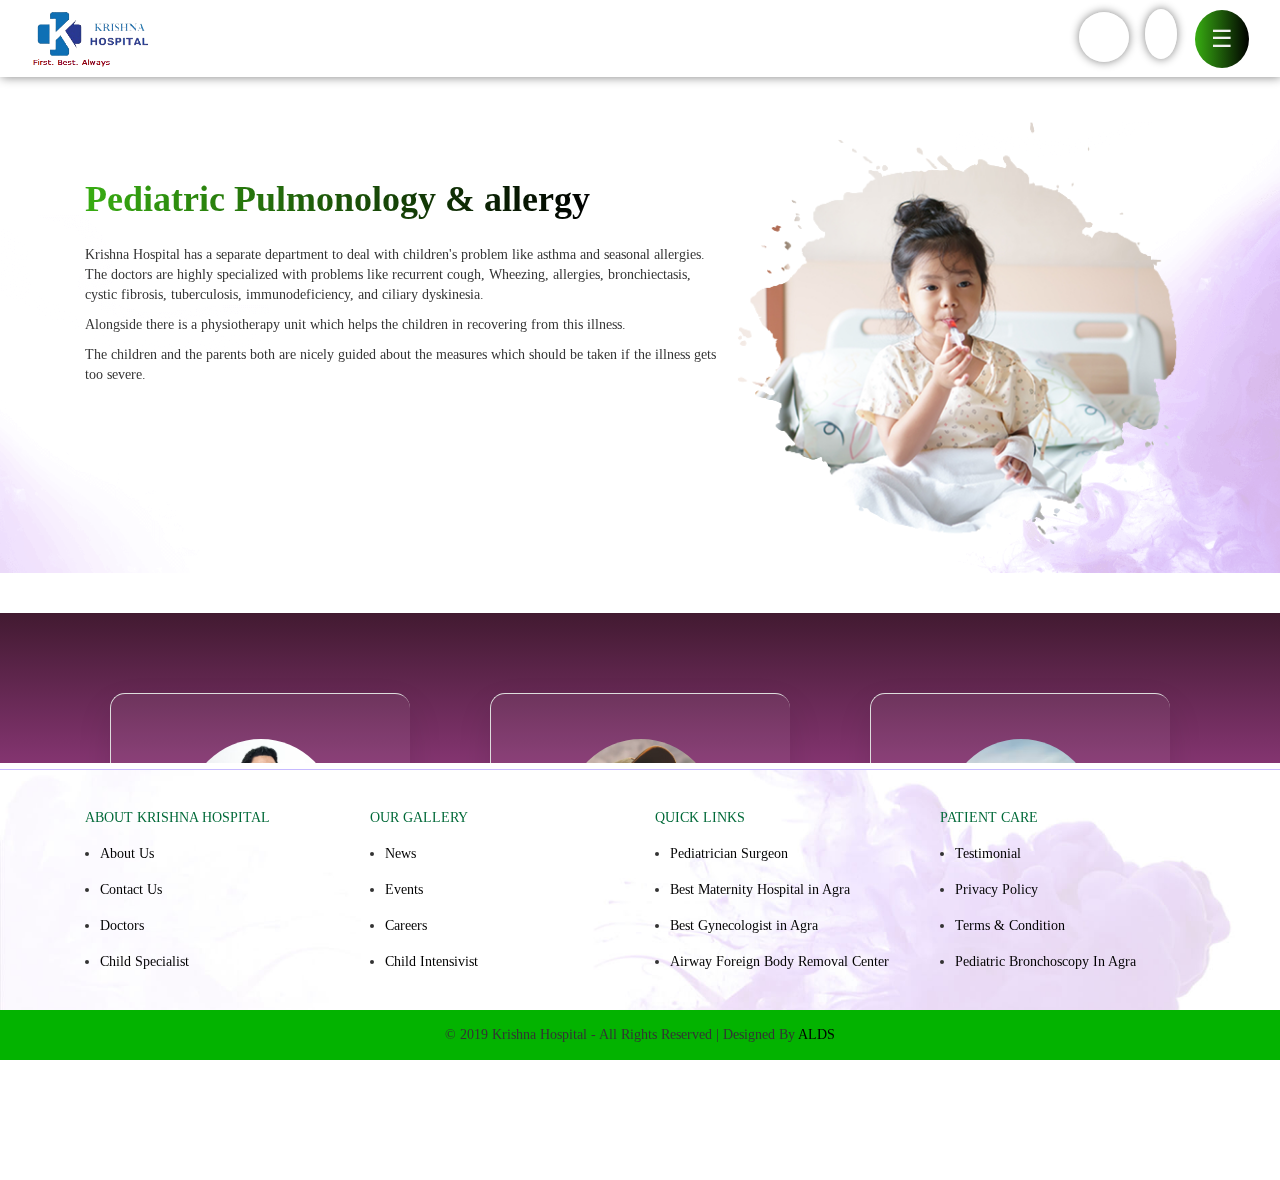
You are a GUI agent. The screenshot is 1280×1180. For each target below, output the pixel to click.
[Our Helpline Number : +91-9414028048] (1104, 37)
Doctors (122, 925)
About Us (127, 853)
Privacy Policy (996, 889)
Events (404, 889)
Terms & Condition (1010, 925)
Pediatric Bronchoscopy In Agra (1045, 961)
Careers (406, 925)
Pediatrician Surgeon (729, 853)
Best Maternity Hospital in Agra (760, 889)
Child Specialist (144, 961)
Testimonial (988, 853)
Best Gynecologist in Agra (744, 925)
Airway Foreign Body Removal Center (779, 961)
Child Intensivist (431, 961)
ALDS (816, 1034)
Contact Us (131, 889)
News (400, 853)
